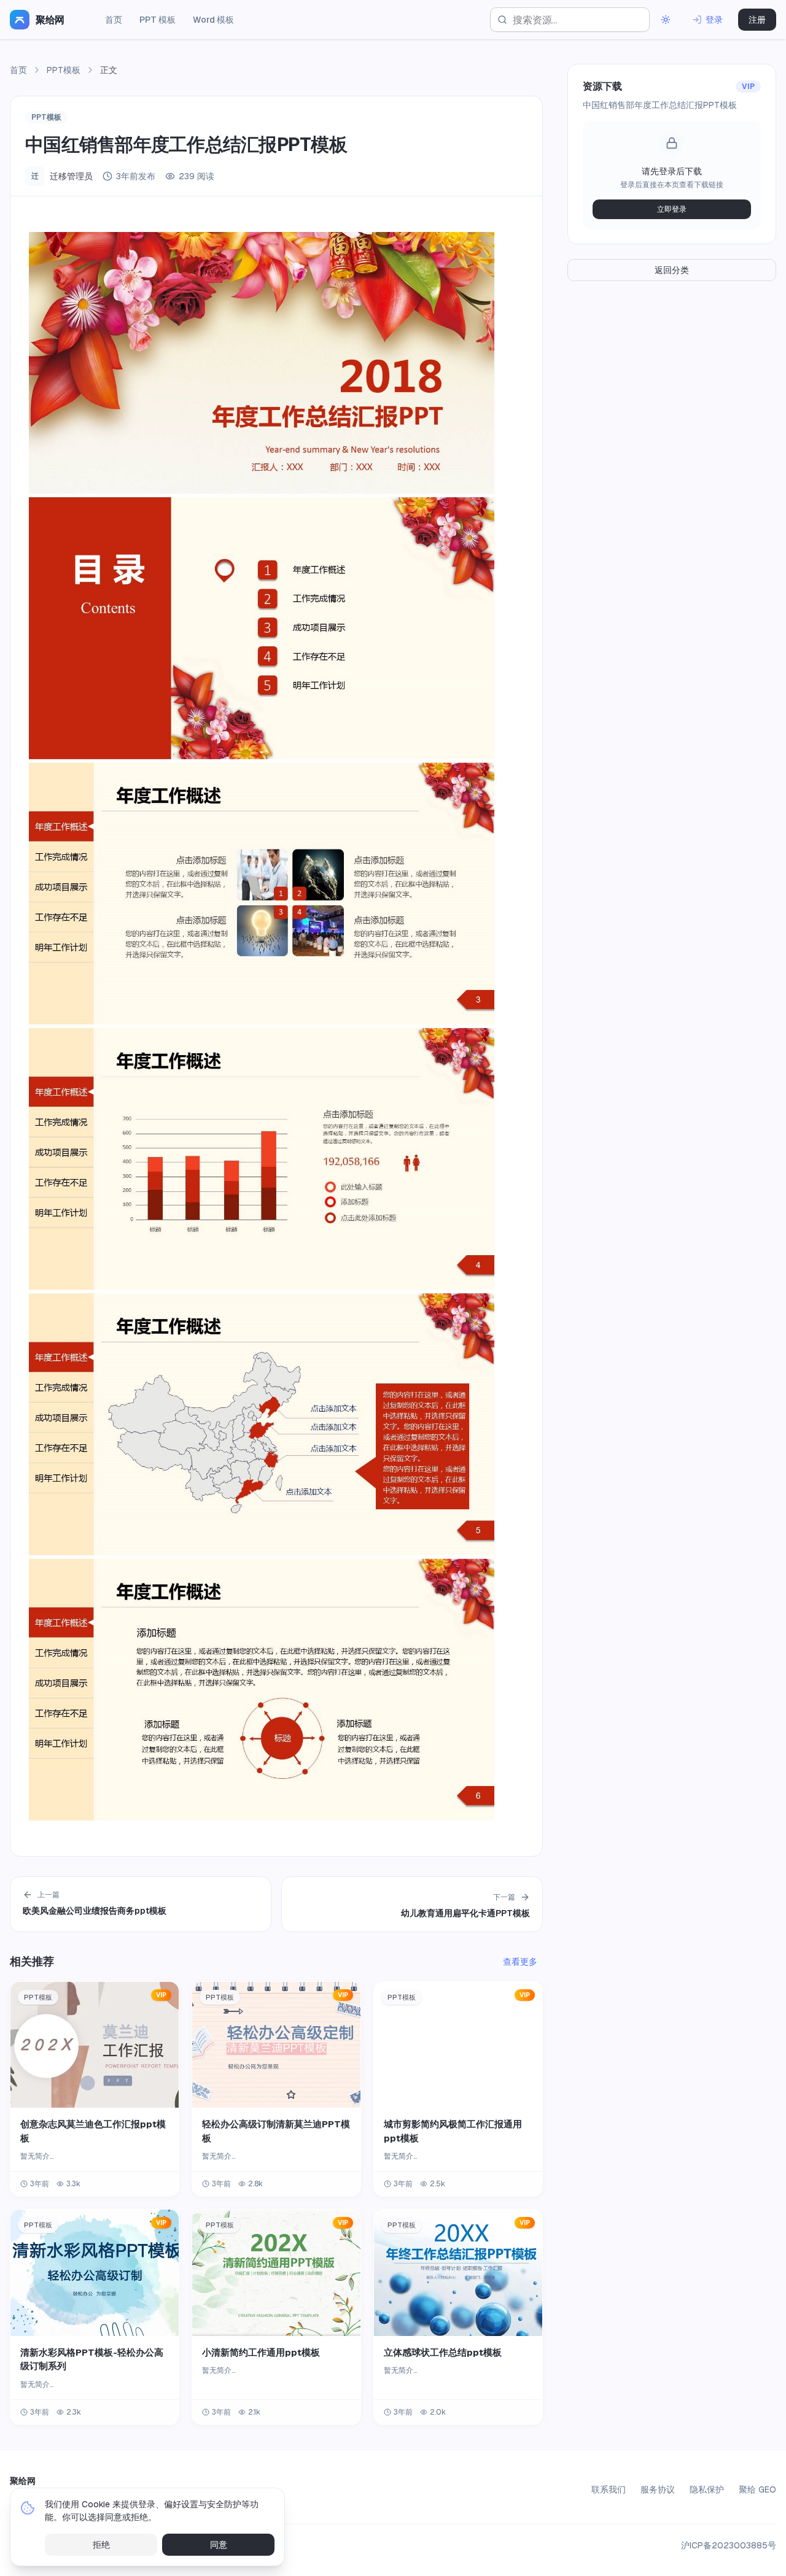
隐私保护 (707, 2489)
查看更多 (520, 1962)
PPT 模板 (158, 20)
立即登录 (672, 209)
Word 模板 (213, 20)
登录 (714, 20)
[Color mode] (666, 20)
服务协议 (658, 2489)
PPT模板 (64, 70)
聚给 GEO (757, 2489)
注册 (757, 20)
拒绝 (101, 2545)
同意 (219, 2545)
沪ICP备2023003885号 (729, 2545)
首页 (114, 20)
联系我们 (609, 2489)
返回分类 (672, 270)
